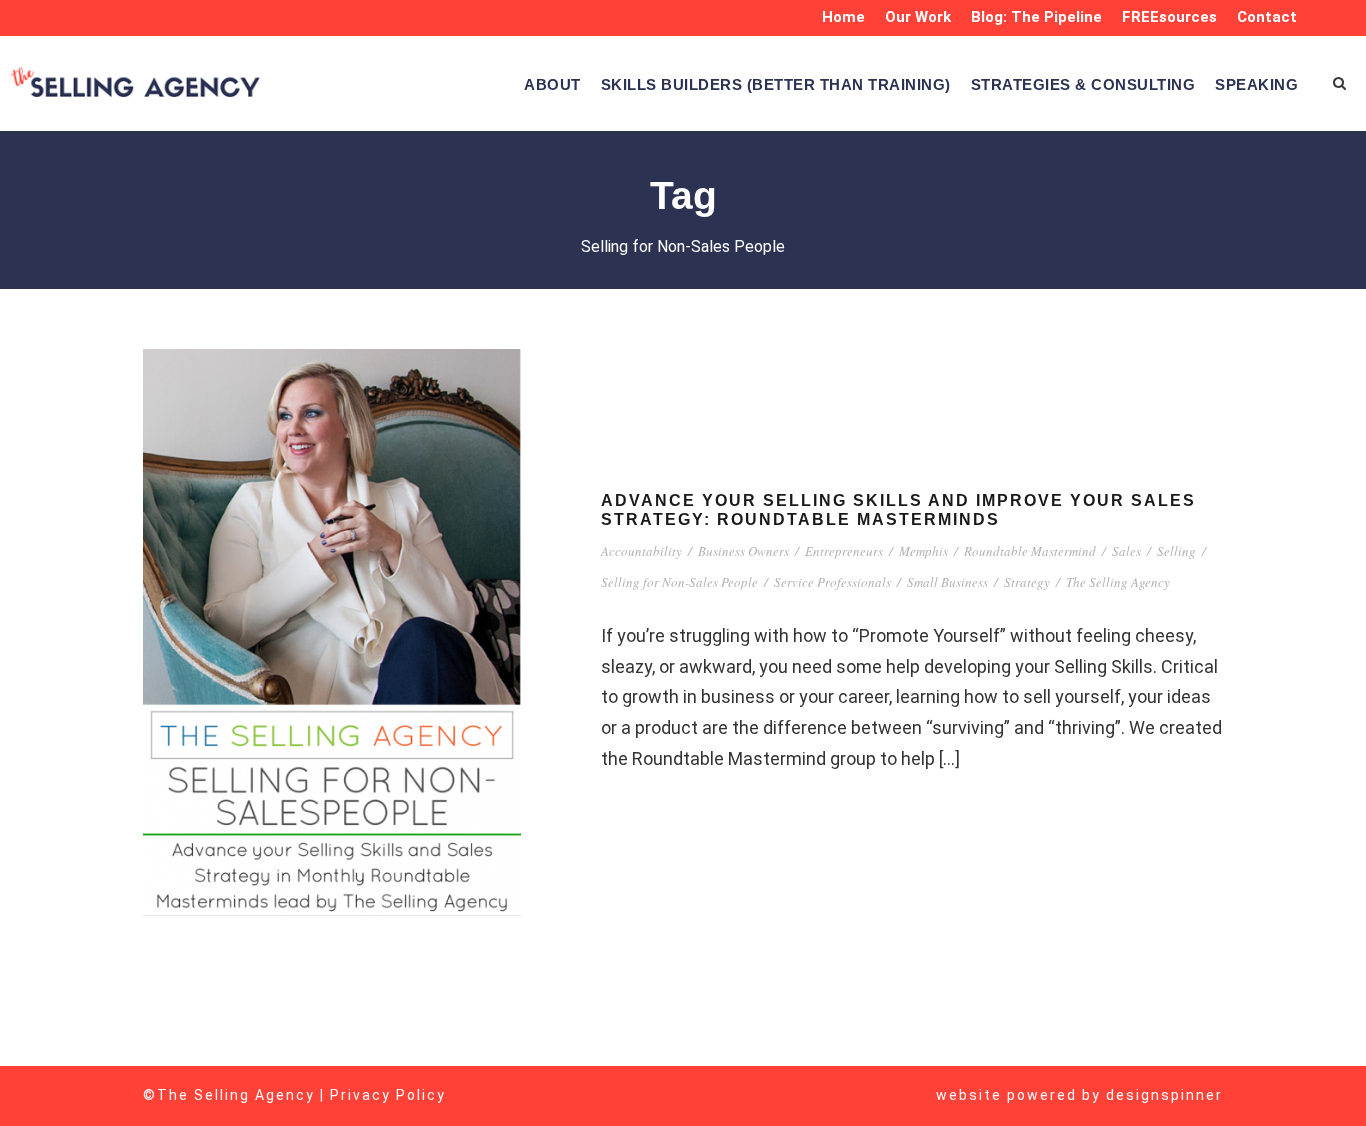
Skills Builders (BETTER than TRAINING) (776, 84)
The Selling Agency (1118, 582)
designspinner (1164, 1095)
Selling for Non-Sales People (679, 582)
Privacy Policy (388, 1095)
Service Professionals (832, 582)
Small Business (947, 582)
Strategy (1027, 582)
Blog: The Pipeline (1036, 17)
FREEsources (1169, 17)
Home (843, 17)
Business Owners (743, 551)
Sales (1126, 551)
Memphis (923, 551)
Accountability (641, 551)
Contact (1267, 17)
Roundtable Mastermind (1030, 551)
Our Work (918, 17)
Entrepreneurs (844, 551)
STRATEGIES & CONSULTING (1083, 84)
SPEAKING (1256, 84)
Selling (1176, 551)
